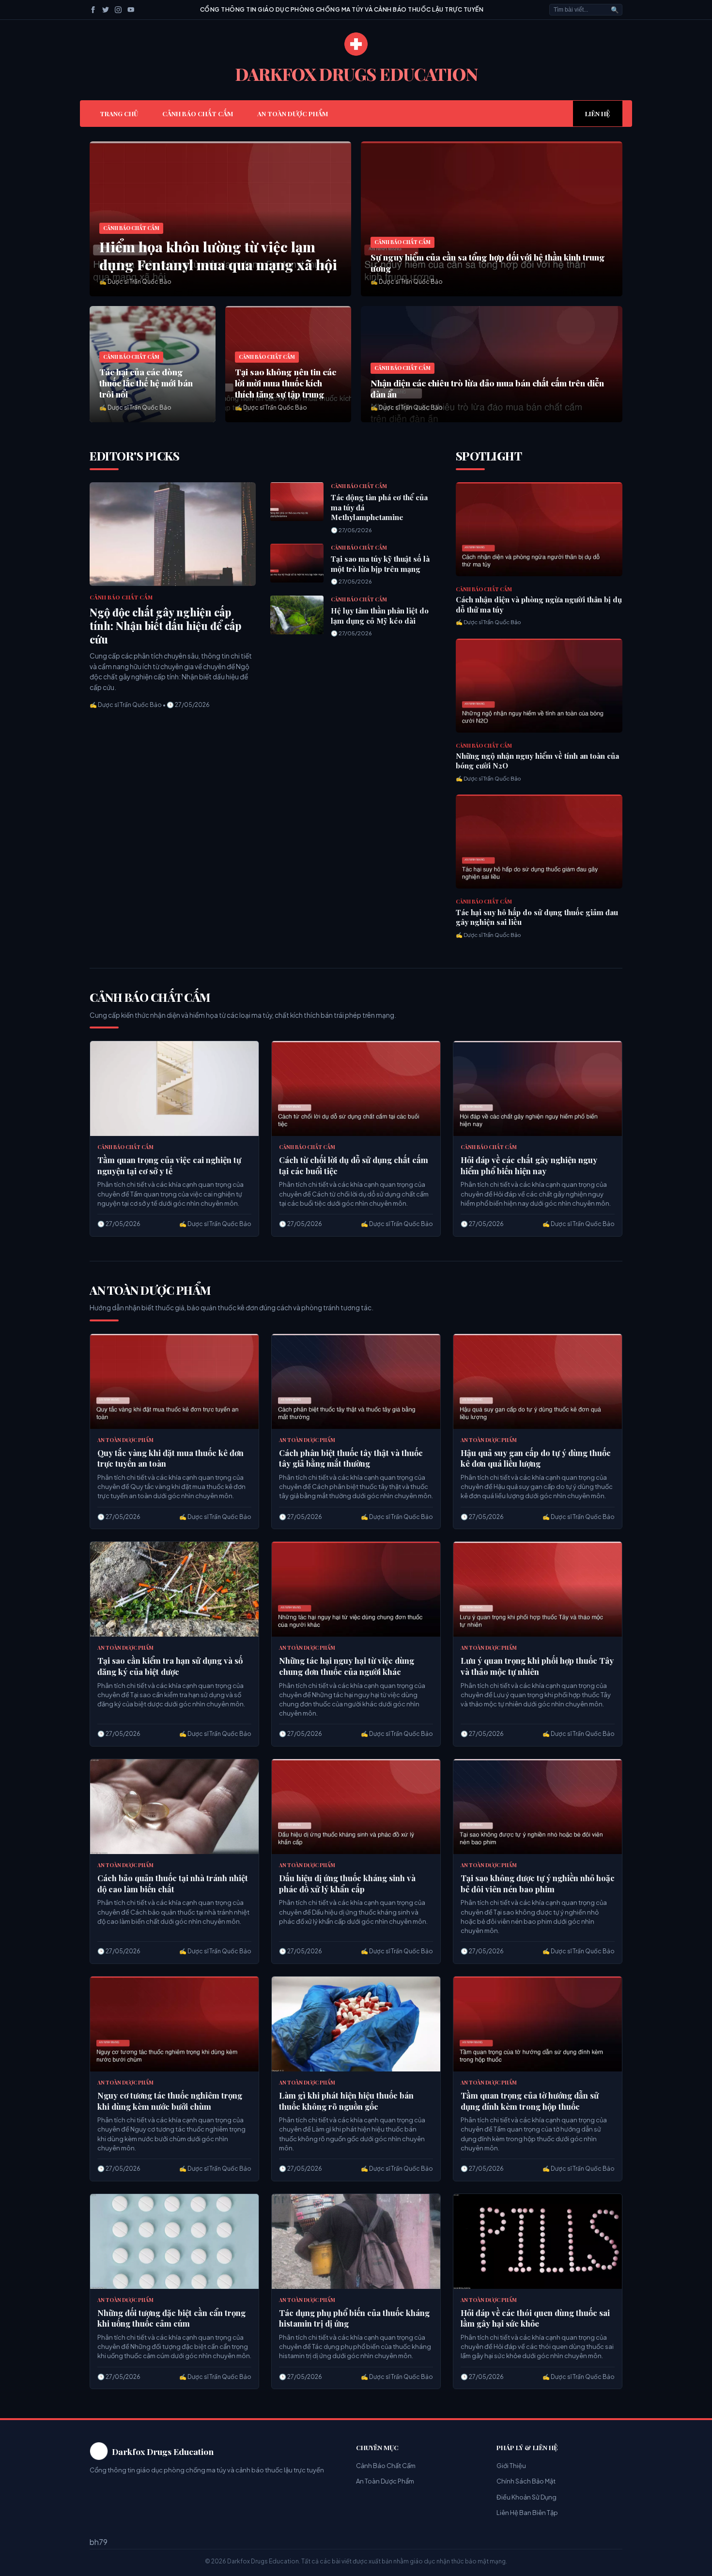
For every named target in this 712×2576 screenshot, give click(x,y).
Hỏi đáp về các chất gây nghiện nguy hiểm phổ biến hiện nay (529, 1165)
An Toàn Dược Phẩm (293, 113)
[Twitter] (106, 10)
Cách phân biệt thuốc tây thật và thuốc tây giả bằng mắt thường (351, 1458)
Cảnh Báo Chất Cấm (198, 113)
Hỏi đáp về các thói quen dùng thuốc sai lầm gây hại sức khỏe (535, 2318)
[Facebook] (93, 10)
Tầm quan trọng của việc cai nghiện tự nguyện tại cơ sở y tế (169, 1165)
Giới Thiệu (511, 2466)
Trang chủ (119, 113)
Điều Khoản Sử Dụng (526, 2497)
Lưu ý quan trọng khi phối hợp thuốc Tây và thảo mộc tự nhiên (537, 1666)
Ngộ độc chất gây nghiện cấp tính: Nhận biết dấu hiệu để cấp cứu (165, 626)
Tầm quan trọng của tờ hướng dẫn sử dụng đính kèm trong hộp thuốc (530, 2101)
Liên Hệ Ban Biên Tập (527, 2513)
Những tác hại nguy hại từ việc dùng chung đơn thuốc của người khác (347, 1666)
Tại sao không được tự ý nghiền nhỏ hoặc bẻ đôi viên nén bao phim (538, 1883)
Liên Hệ (598, 113)
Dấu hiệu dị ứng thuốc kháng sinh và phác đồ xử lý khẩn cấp (347, 1883)
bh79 (99, 2542)
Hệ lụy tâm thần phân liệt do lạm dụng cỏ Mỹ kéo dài (380, 616)
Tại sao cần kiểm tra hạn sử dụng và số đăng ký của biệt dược (170, 1666)
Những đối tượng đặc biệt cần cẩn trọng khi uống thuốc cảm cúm (171, 2318)
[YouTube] (131, 10)
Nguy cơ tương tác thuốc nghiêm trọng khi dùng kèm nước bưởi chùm (170, 2101)
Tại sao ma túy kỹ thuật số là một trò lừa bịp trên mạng (380, 564)
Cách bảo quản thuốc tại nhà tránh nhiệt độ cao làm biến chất (173, 1883)
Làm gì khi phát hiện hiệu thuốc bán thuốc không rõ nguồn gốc (346, 2101)
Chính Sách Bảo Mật (526, 2481)
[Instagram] (118, 10)
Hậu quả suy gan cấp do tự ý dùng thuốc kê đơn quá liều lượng (536, 1458)
